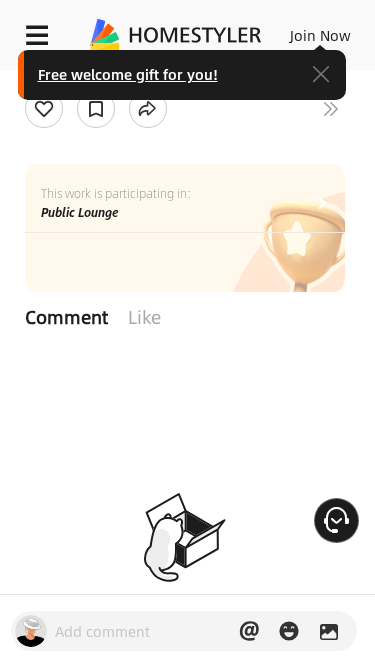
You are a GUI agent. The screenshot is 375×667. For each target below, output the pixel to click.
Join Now (320, 35)
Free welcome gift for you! (128, 74)
